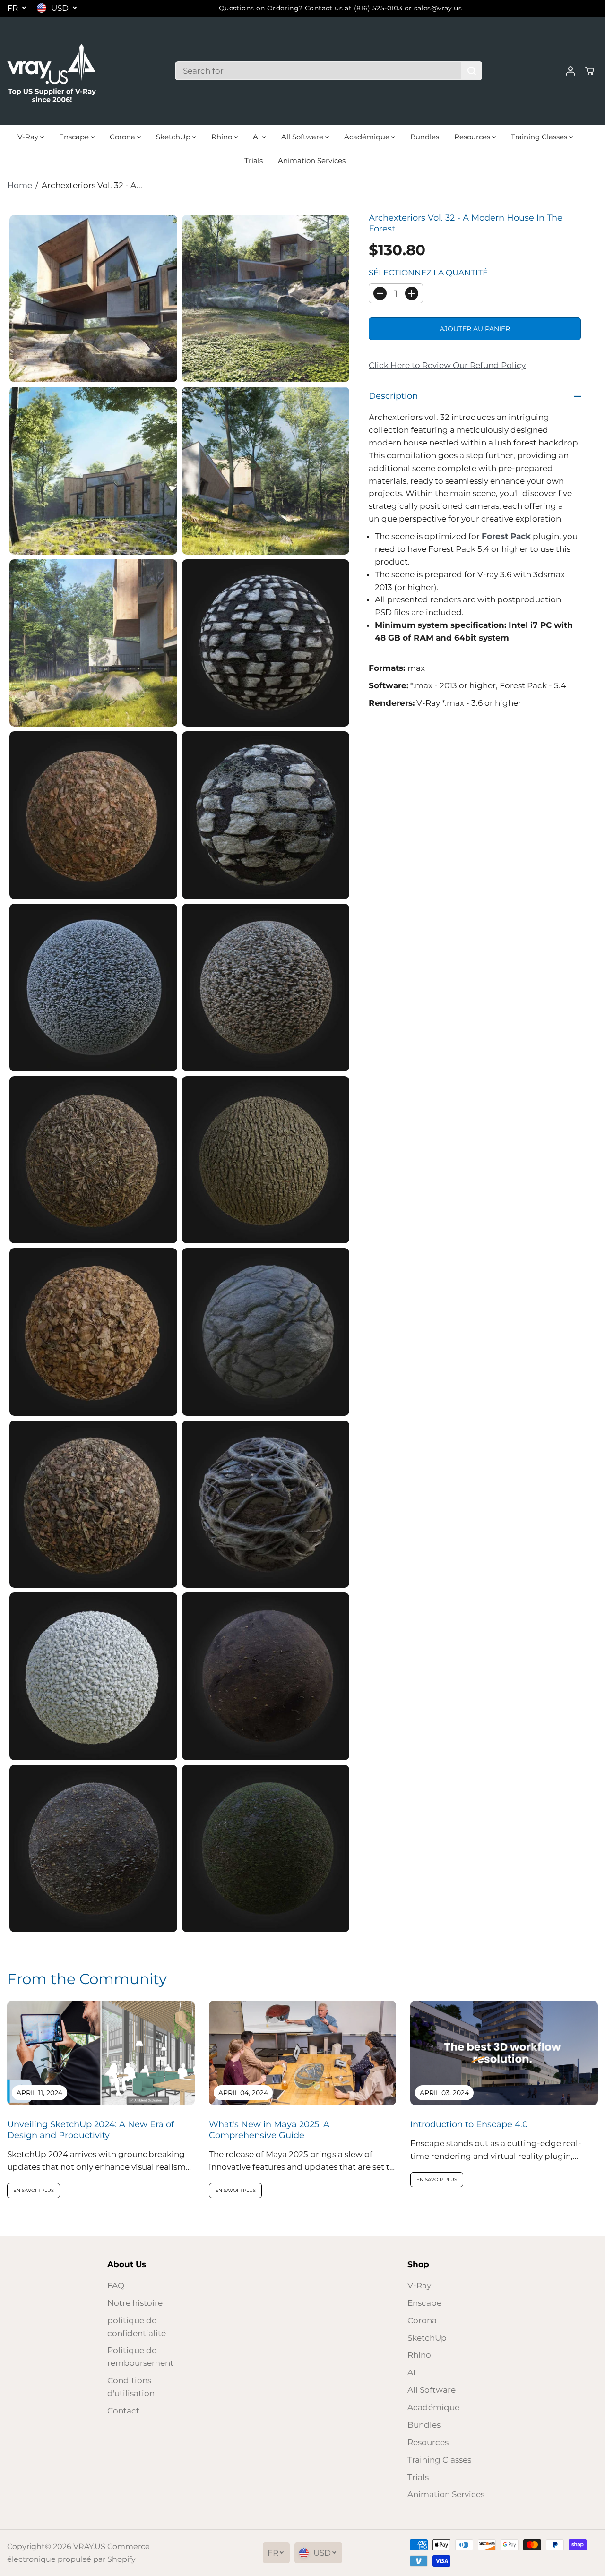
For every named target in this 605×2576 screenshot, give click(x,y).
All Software (303, 137)
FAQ (116, 2285)
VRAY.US (89, 2546)
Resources (473, 137)
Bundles (425, 137)
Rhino (223, 137)
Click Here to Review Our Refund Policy (447, 365)
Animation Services (312, 160)
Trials (254, 160)
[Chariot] (589, 71)
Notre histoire (135, 2303)
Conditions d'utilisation (131, 2387)
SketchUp (174, 137)
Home (20, 185)
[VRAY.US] (52, 71)
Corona (123, 137)
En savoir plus (34, 2190)
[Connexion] (570, 71)
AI (258, 137)
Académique (368, 137)
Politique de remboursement (140, 2357)
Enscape (75, 137)
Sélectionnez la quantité (428, 273)
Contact (123, 2411)
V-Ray (29, 137)
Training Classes (540, 137)
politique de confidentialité (137, 2327)
